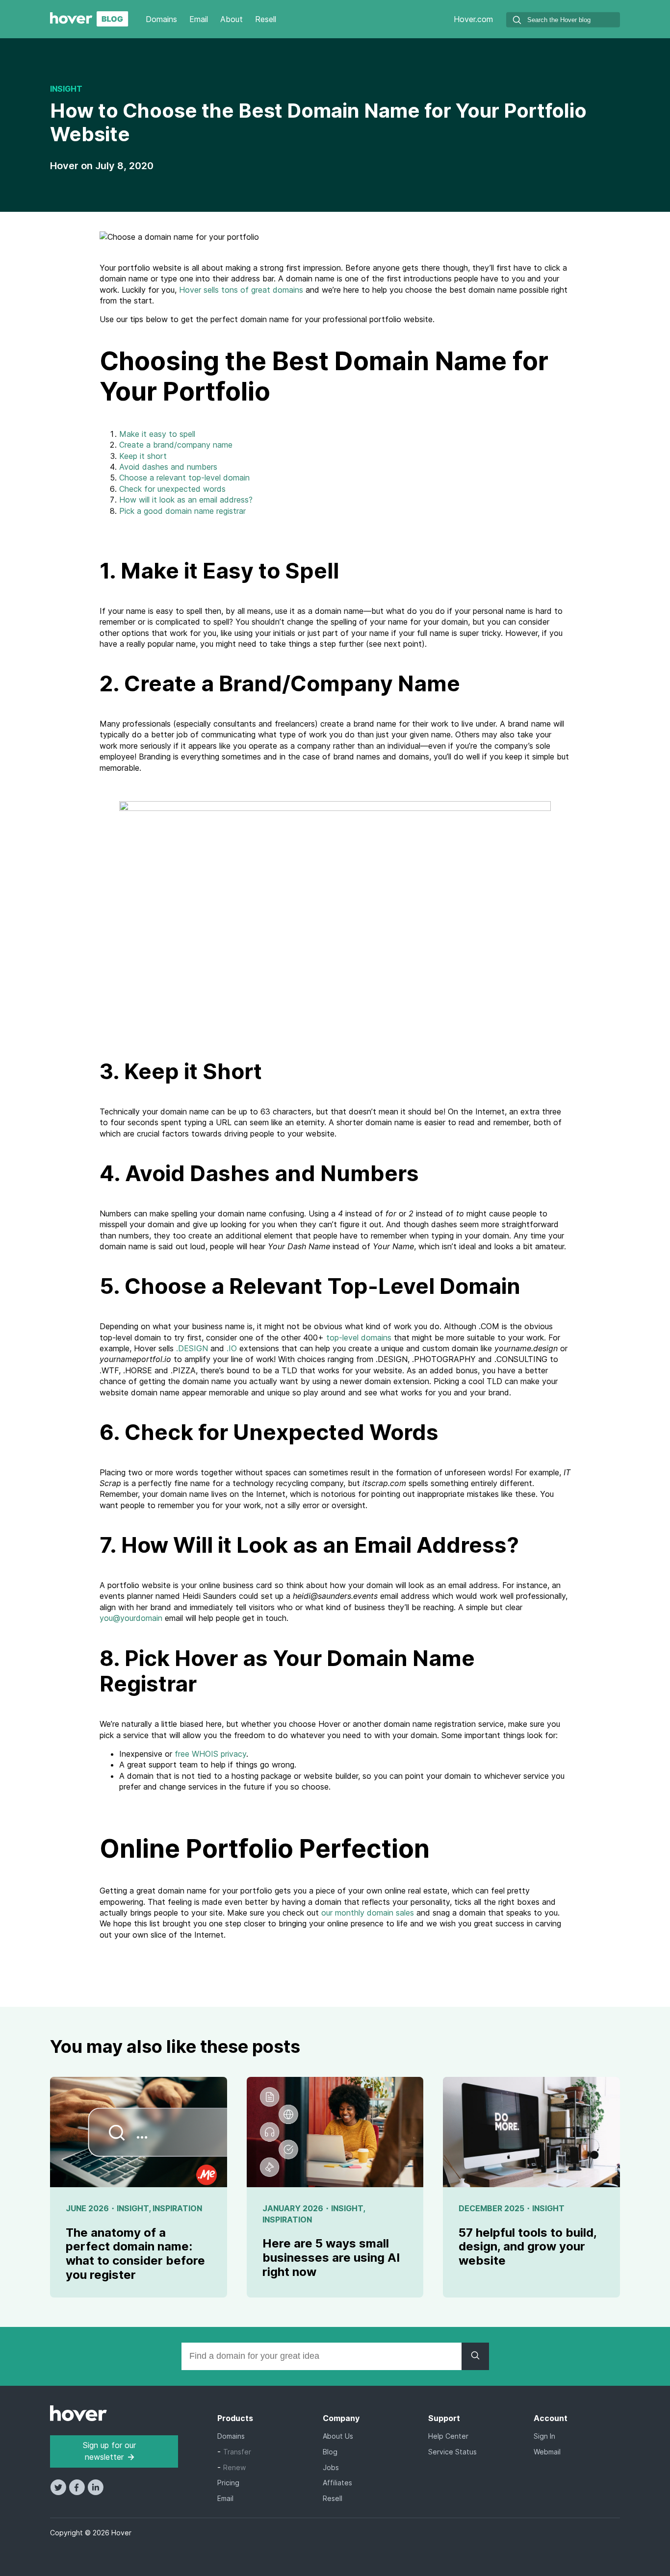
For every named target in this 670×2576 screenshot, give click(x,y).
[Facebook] (78, 2492)
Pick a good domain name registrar (182, 511)
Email (199, 19)
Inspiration (177, 2208)
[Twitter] (59, 2492)
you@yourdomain (131, 1618)
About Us (338, 2436)
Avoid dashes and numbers (168, 467)
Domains (161, 19)
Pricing (228, 2483)
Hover (65, 166)
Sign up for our (109, 2451)
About (232, 19)
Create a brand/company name (176, 445)
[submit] (517, 21)
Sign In (544, 2436)
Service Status (452, 2452)
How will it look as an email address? (186, 500)
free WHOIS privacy (210, 1754)
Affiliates (337, 2483)
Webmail (547, 2452)
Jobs (331, 2467)
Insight (66, 89)
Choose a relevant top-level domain (184, 478)
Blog (330, 2452)
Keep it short (143, 456)
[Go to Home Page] (89, 24)
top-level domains (359, 1338)
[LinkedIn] (95, 2492)
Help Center (448, 2436)
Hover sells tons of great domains (241, 290)
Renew (234, 2467)
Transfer (237, 2452)
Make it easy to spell (157, 434)
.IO (232, 1348)
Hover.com (473, 19)
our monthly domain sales (368, 1913)
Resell (266, 19)
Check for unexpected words (172, 489)
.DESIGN (193, 1348)
